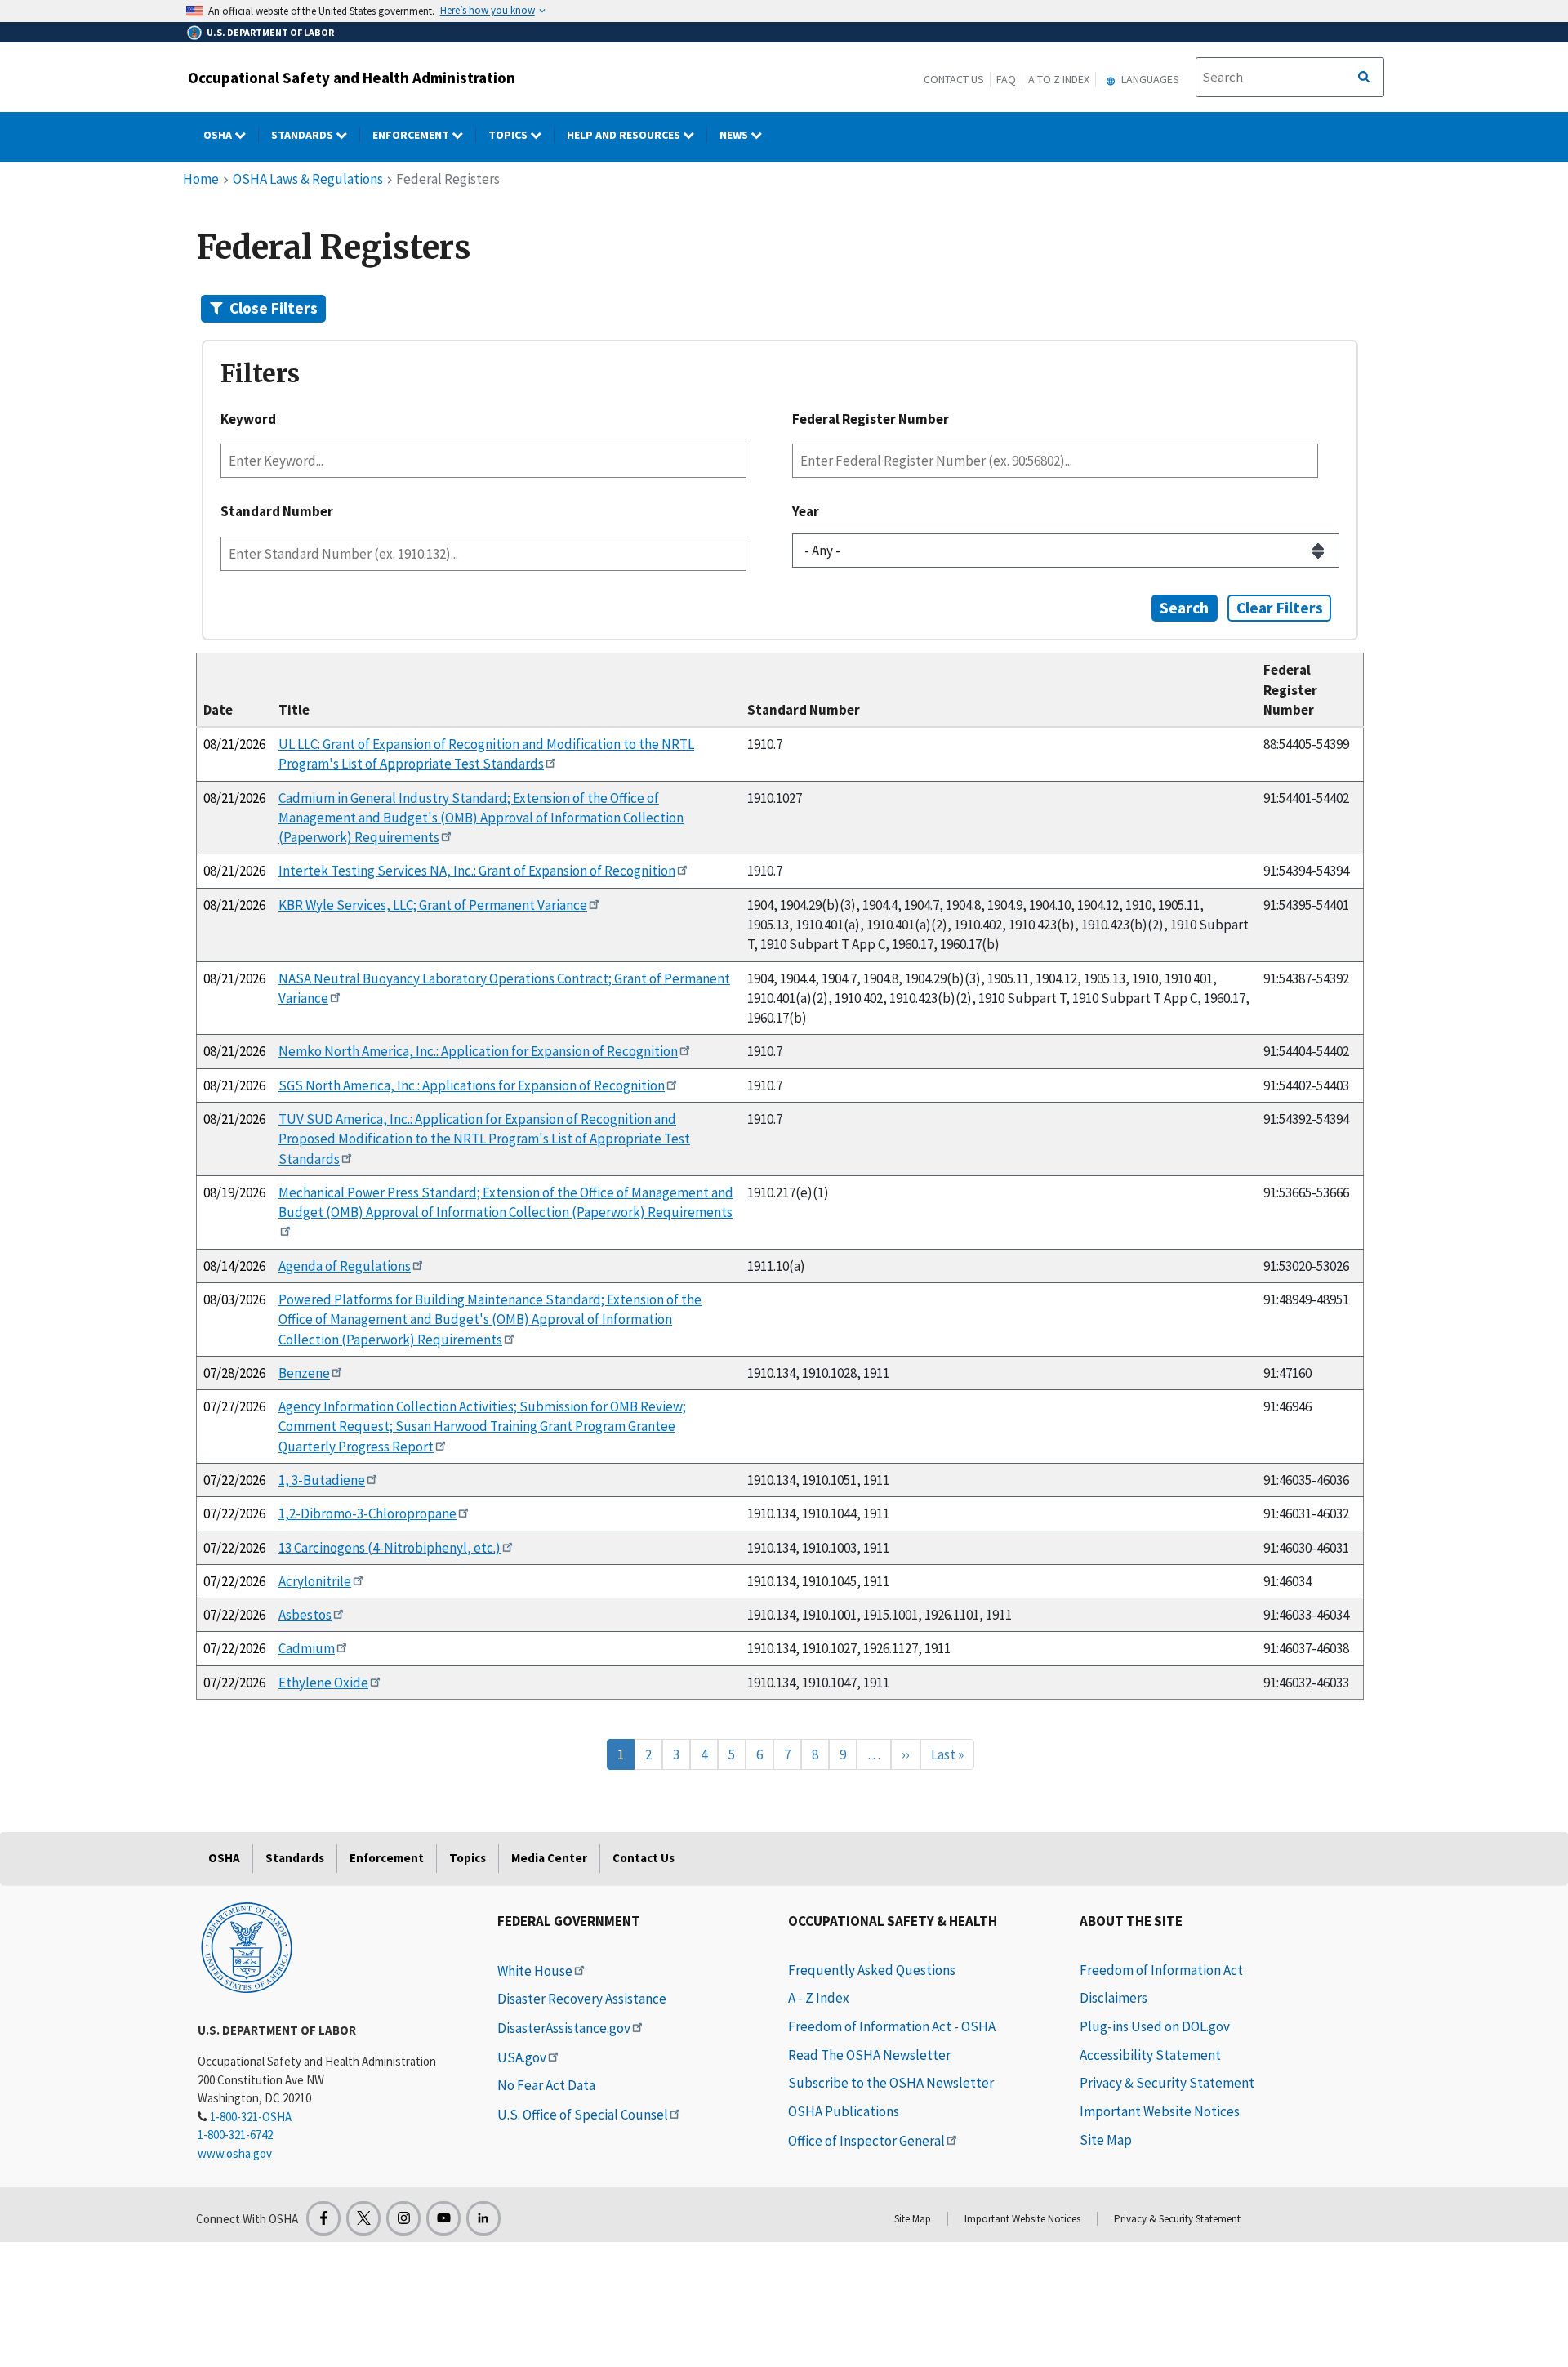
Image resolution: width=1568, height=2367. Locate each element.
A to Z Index (1059, 79)
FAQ (1006, 79)
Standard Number (277, 511)
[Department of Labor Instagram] (403, 2218)
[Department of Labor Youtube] (443, 2218)
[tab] (780, 308)
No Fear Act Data (546, 2085)
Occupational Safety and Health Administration (352, 78)
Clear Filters (1280, 608)
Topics (509, 135)
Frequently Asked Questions (872, 1970)
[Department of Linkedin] (483, 2218)
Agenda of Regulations (345, 1266)
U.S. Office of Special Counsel (583, 2115)
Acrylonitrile (315, 1581)
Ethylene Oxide (323, 1683)
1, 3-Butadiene (322, 1480)
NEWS (735, 135)
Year (806, 511)
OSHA (219, 135)
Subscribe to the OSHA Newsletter (891, 2083)
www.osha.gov (235, 2153)
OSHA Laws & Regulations (308, 179)
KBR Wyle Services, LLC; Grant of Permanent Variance (433, 905)
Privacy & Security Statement (1167, 2083)
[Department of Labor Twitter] (363, 2218)
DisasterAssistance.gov (564, 2028)
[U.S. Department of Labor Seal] (247, 1946)
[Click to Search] (1364, 78)
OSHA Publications (844, 2111)
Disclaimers (1114, 1998)
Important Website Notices (1160, 2111)
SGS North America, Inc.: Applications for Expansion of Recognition (472, 1085)
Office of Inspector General (866, 2141)
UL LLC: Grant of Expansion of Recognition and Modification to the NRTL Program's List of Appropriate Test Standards (486, 754)
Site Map (1106, 2140)
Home (201, 179)
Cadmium (307, 1648)
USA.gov (522, 2057)
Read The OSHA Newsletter (869, 2055)
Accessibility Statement (1150, 2055)
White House (535, 1971)
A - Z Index (819, 1998)
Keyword (248, 419)
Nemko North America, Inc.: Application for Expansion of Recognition (478, 1051)
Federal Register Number (871, 419)
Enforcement (412, 135)
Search (1184, 608)
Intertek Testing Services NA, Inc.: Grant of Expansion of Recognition (477, 871)
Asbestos (305, 1615)
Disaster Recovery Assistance (582, 1999)
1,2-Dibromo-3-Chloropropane (367, 1513)
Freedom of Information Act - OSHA (892, 2026)
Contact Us (954, 79)
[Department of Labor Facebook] (323, 2218)
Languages (1149, 79)
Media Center (549, 1858)
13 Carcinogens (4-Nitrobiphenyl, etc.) (390, 1548)
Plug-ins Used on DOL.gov (1155, 2026)
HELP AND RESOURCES (625, 135)
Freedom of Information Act (1161, 1970)
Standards (303, 135)
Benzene (304, 1373)
